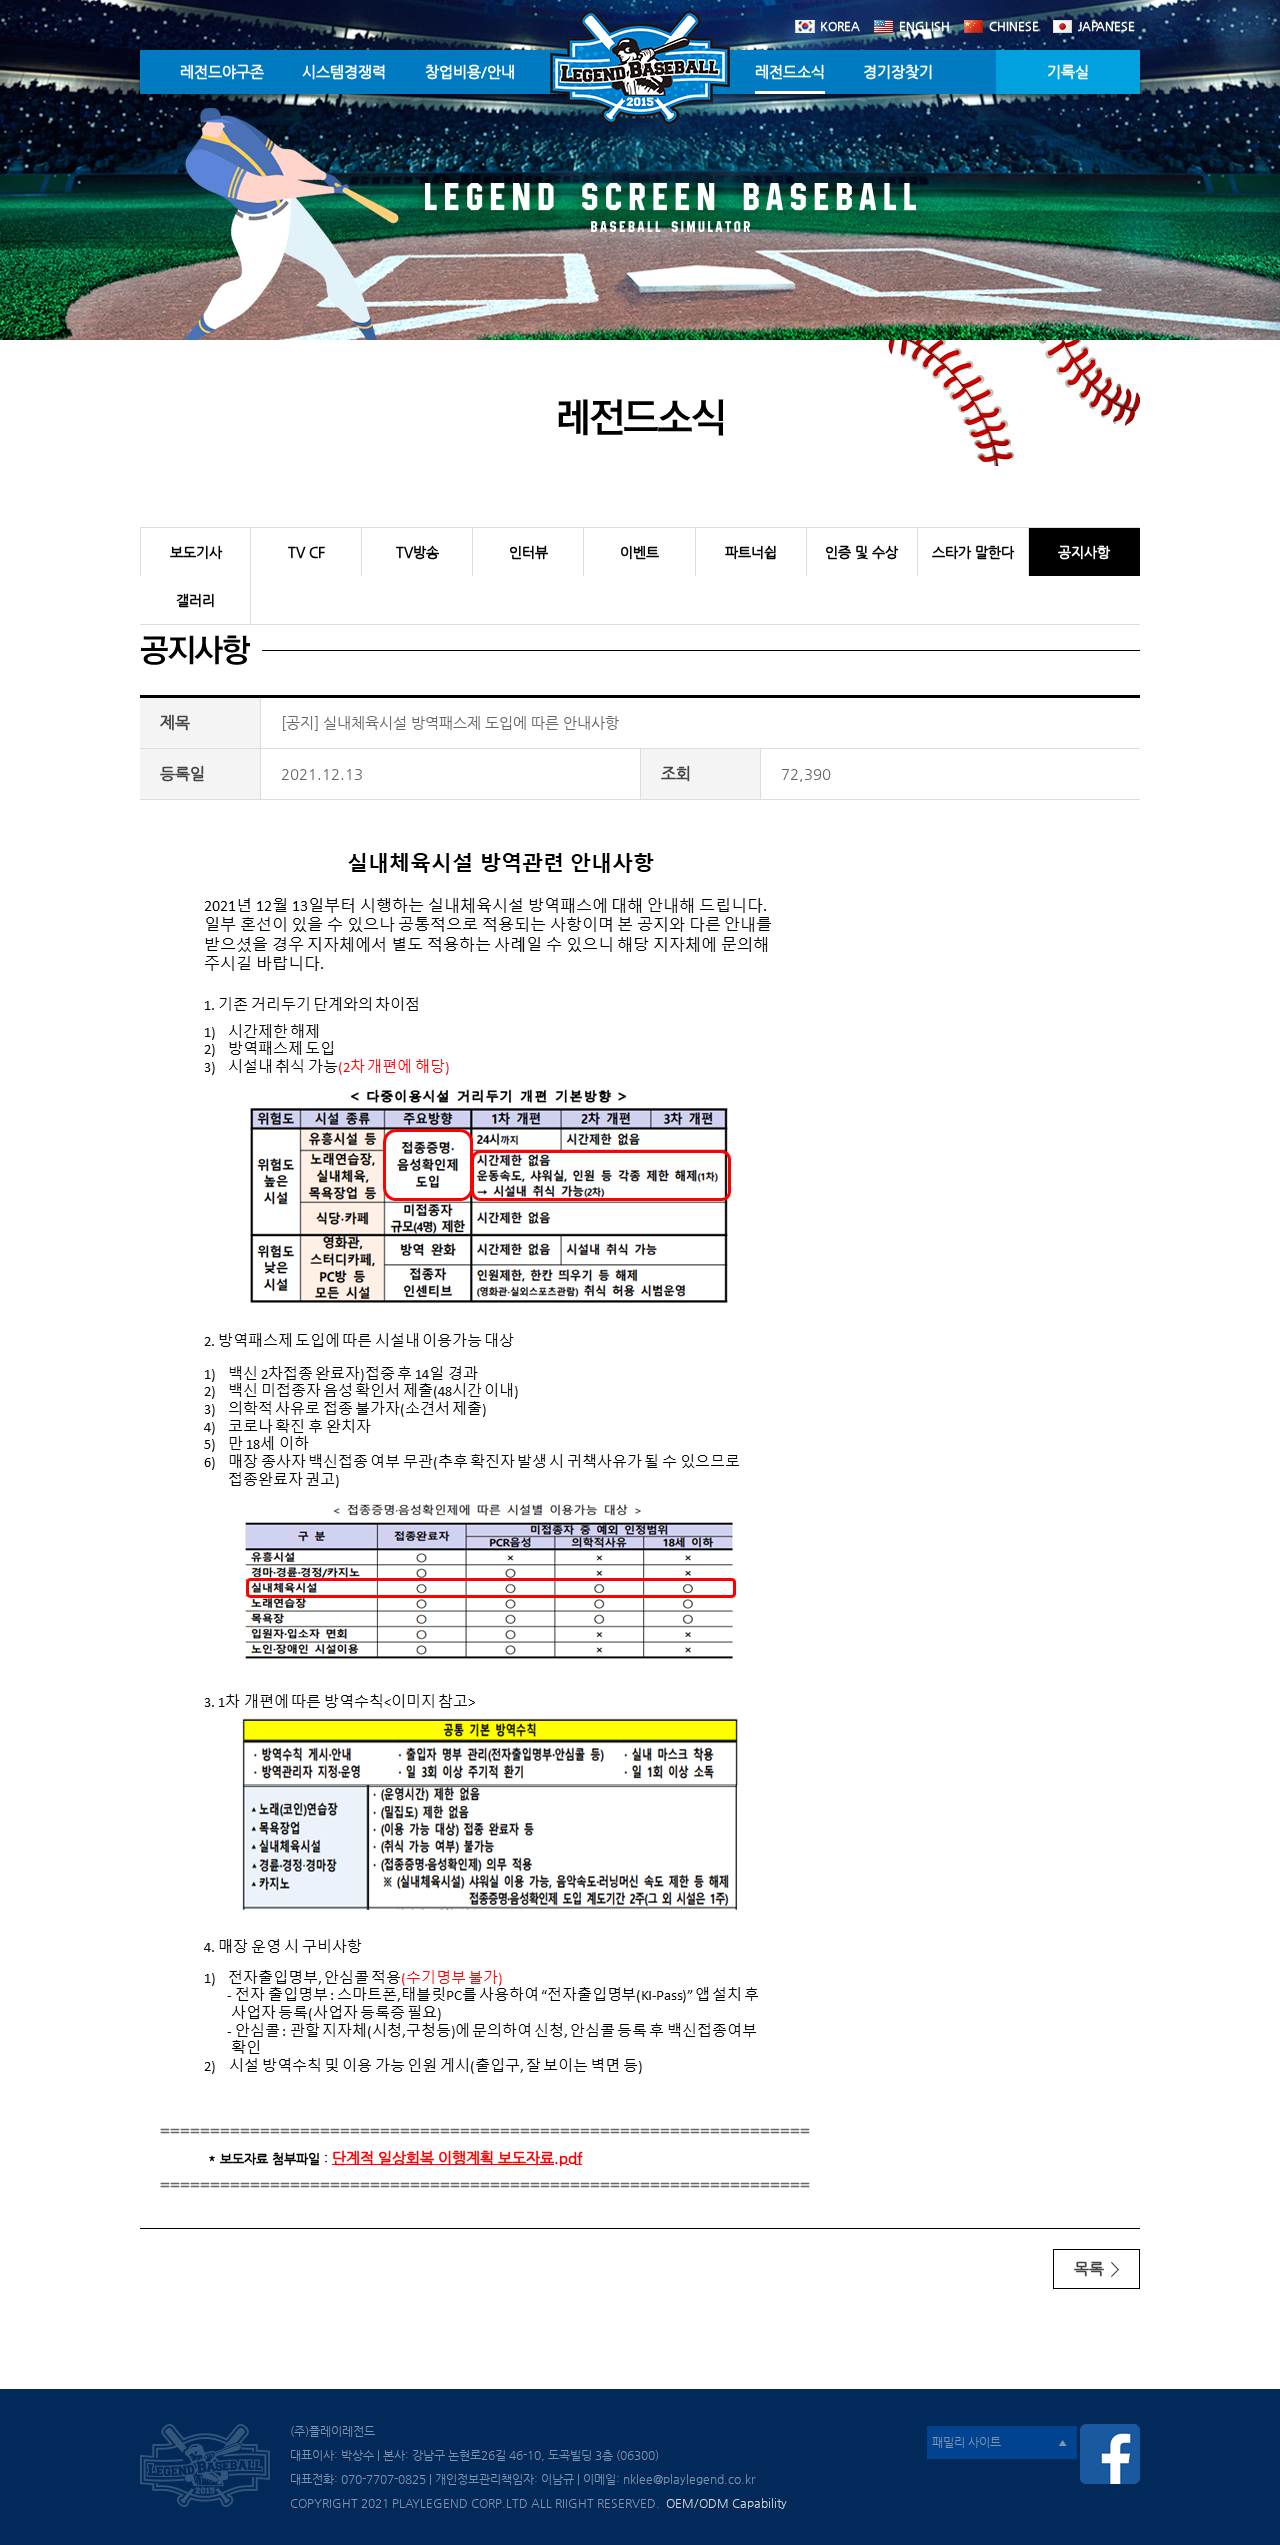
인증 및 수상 (861, 552)
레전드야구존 (222, 71)
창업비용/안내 (470, 71)
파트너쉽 (751, 552)
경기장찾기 (898, 71)
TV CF (306, 552)
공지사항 (1084, 552)
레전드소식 (790, 71)
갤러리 (195, 600)
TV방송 (417, 552)
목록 (1091, 2268)
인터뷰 (528, 552)
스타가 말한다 (973, 552)
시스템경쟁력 (344, 71)
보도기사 (196, 552)
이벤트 (639, 552)
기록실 (1068, 71)
